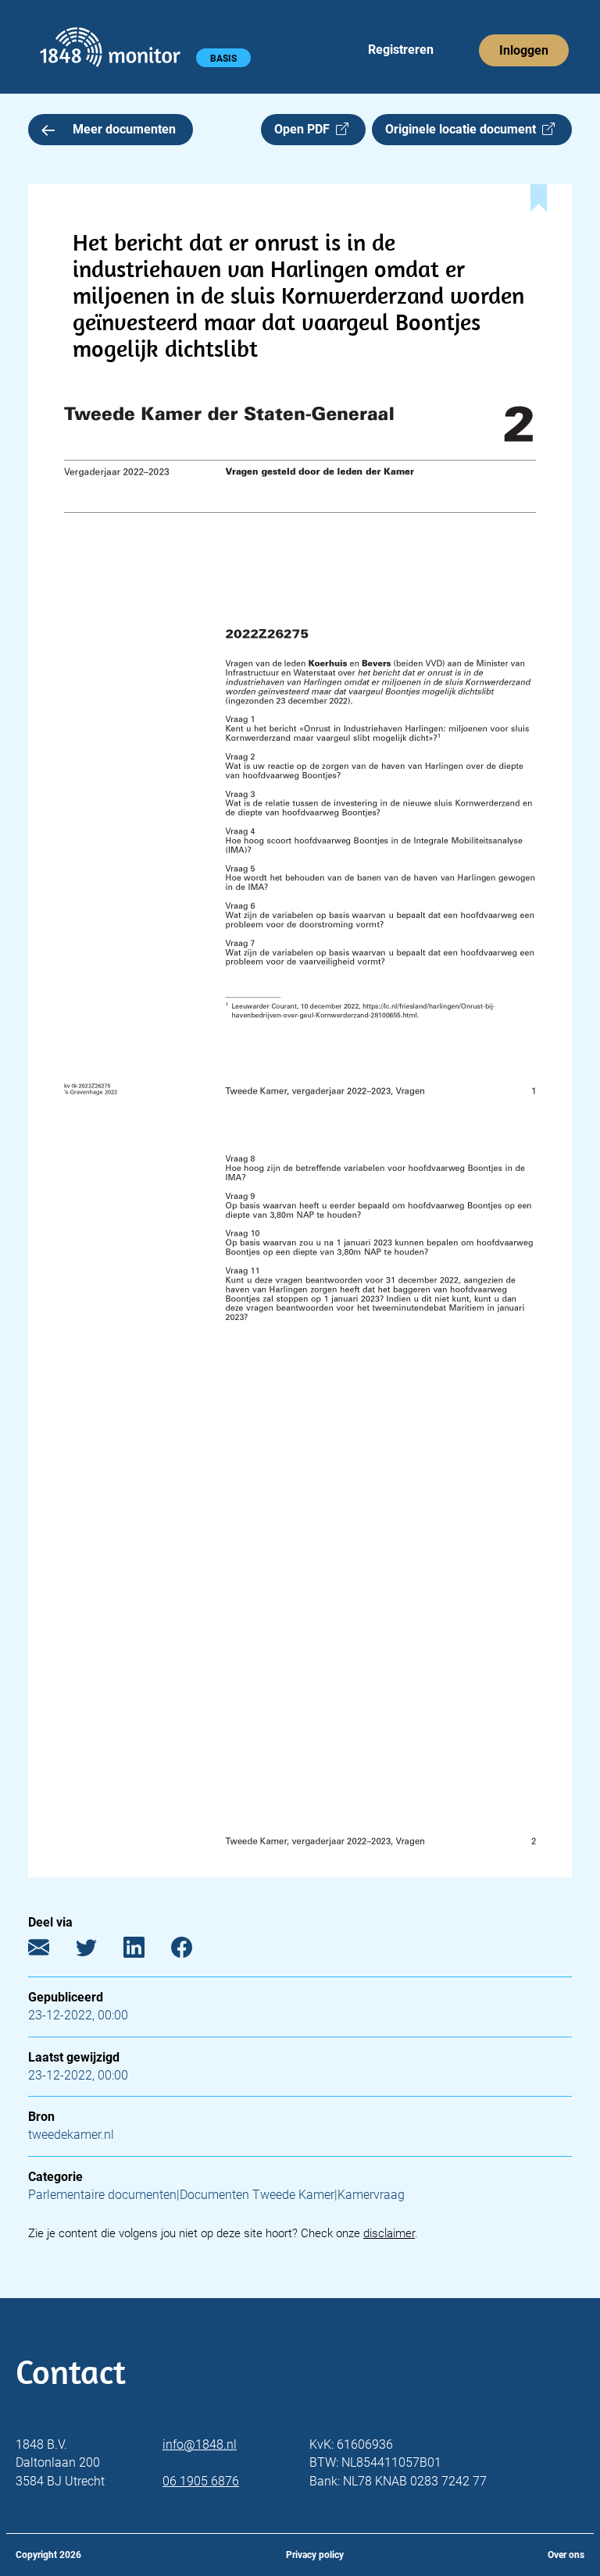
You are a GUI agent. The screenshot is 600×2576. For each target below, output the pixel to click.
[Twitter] (98, 1951)
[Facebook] (193, 1951)
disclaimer (389, 2233)
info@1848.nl (200, 2444)
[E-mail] (50, 1951)
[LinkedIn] (146, 1951)
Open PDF (305, 129)
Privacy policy (315, 2555)
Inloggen (524, 50)
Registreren (401, 50)
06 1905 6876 (201, 2481)
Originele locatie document (464, 129)
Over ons (566, 2555)
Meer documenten (124, 129)
